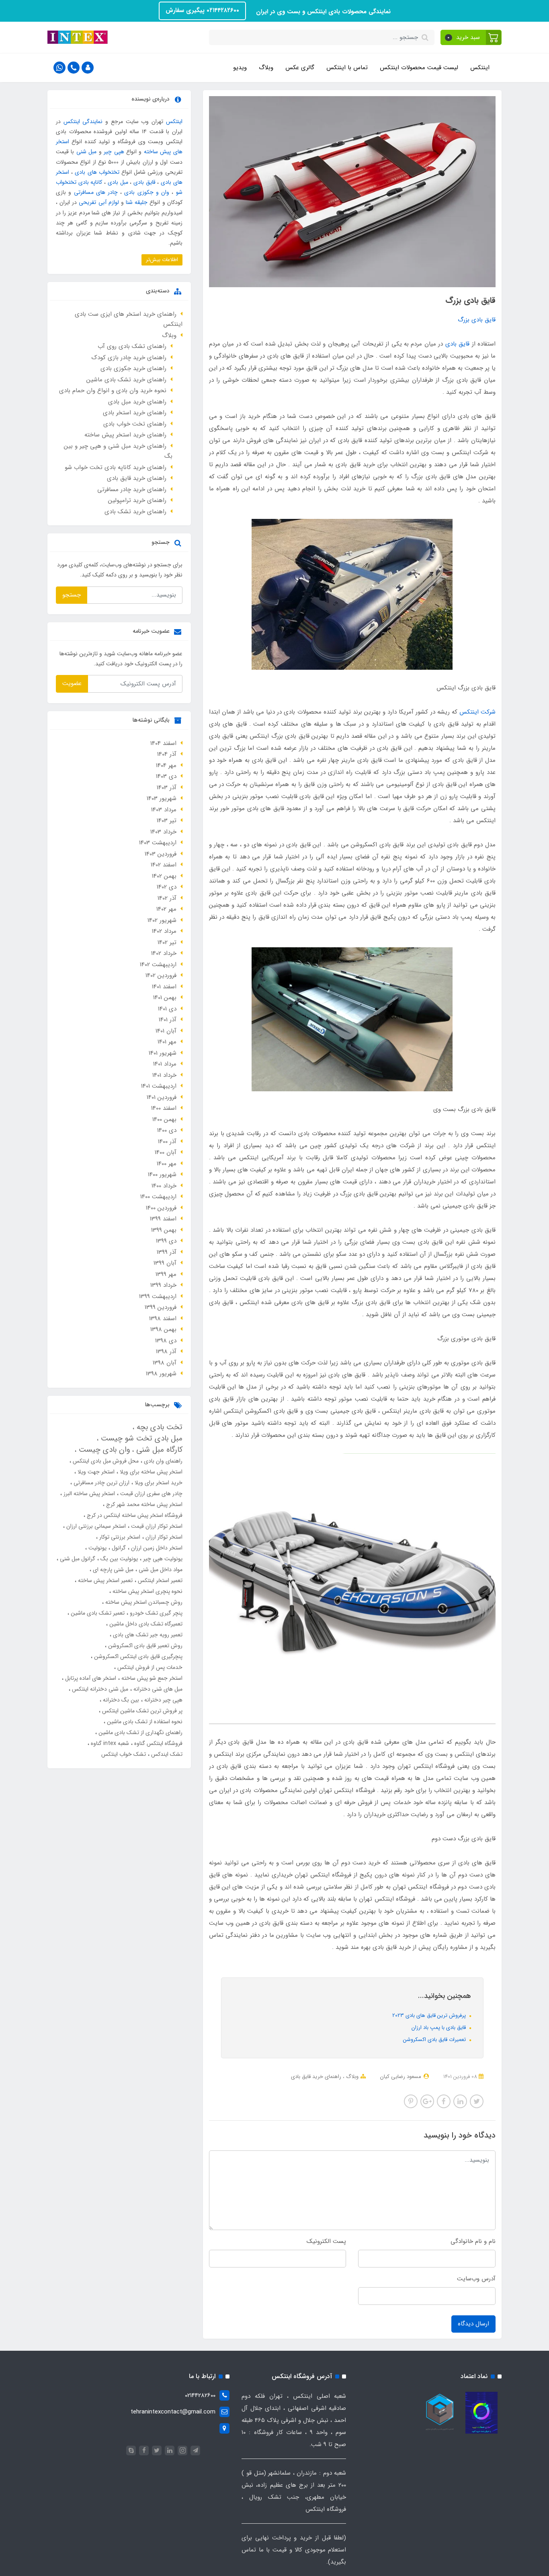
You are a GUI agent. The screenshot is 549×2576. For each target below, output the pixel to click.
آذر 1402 (167, 898)
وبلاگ (266, 68)
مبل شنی (86, 152)
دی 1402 (167, 887)
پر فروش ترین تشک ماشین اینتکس (141, 1711)
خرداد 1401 (164, 1075)
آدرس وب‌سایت (476, 2279)
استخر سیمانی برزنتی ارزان (95, 1526)
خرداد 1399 (163, 1285)
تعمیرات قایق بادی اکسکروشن (435, 2040)
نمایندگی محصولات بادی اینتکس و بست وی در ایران (322, 12)
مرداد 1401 (165, 1064)
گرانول (118, 1548)
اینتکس (480, 68)
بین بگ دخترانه (120, 1700)
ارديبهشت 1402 (158, 965)
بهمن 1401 (165, 998)
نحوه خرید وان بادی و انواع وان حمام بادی (113, 391)
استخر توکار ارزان (163, 1537)
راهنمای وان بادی (162, 1461)
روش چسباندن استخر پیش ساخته (143, 1602)
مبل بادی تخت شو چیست (140, 1438)
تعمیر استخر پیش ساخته (104, 1580)
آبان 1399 (165, 1263)
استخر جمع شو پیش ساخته (151, 1678)
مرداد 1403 (164, 810)
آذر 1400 (167, 1142)
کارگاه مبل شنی (158, 1450)
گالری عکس (300, 68)
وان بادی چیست (103, 1450)
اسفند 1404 (163, 743)
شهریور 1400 (162, 1175)
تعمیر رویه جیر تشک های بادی (147, 1635)
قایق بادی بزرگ (477, 320)
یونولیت (97, 1548)
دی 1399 (166, 1241)
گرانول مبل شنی (77, 1559)
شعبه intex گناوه (109, 1743)
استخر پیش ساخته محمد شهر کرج (143, 1504)
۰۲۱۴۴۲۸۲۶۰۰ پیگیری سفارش (202, 10)
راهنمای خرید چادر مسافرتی (132, 490)
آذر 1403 (167, 788)
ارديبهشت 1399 (158, 1296)
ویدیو (240, 68)
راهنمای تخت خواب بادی (135, 424)
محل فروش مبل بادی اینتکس (105, 1461)
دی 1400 (167, 1130)
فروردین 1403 (161, 854)
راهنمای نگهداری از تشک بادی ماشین (140, 1732)
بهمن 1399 (164, 1230)
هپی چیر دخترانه (163, 1700)
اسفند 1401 (164, 987)
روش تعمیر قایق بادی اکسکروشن (144, 1646)
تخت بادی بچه (158, 1427)
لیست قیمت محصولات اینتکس (419, 68)
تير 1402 (167, 942)
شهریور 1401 (163, 1053)
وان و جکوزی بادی (147, 192)
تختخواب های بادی (97, 172)
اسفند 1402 (164, 865)
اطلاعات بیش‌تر (162, 260)
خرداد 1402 (164, 953)
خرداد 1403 (163, 832)
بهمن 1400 (164, 1119)
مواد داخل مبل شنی (160, 1570)
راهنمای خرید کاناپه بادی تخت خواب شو (116, 467)
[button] (471, 37)
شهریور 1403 (162, 798)
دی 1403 (166, 776)
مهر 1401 (167, 1042)
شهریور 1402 (162, 920)
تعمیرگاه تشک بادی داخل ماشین (145, 1624)
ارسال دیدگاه (473, 2324)
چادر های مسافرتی (96, 192)
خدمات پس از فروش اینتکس (149, 1667)
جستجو (72, 595)
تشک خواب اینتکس (124, 1754)
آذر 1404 (167, 754)
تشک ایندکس (166, 1754)
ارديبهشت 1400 (158, 1197)
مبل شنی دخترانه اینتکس (99, 1689)
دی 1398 (166, 1341)
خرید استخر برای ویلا (158, 1483)
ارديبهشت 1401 (159, 1086)
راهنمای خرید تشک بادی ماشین (126, 380)
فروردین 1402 (161, 975)
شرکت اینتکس (477, 712)
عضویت (72, 683)
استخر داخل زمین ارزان (156, 1548)
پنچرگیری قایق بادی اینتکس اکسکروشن (137, 1656)
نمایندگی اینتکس (83, 121)
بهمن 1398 (163, 1329)
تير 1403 (167, 821)
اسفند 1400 (164, 1108)
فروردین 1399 (161, 1307)
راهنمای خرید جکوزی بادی (133, 368)
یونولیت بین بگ (118, 1559)
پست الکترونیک (326, 2241)
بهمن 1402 (164, 876)
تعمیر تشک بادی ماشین (97, 1613)
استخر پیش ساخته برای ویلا (150, 1472)
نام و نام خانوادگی (473, 2241)
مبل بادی (118, 182)
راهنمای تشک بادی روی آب (132, 346)
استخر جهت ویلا (95, 1472)
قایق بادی (457, 344)
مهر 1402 (166, 909)
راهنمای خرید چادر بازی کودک (129, 358)
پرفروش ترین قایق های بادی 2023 (430, 2015)
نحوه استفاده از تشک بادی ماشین (144, 1722)
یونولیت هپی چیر (162, 1559)
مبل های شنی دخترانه (157, 1689)
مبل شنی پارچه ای (112, 1570)
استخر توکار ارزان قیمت (156, 1526)
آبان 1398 (165, 1363)
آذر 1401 (168, 1020)
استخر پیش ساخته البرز (88, 1494)
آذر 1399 (167, 1252)
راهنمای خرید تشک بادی (135, 512)
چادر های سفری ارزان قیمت (151, 1494)
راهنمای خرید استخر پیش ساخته (125, 435)
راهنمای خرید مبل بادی (137, 402)
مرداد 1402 (164, 931)
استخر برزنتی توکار (119, 1537)
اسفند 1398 (163, 1319)
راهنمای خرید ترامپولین (137, 500)
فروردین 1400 (161, 1208)
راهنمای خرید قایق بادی (316, 2077)
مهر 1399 (166, 1274)
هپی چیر (114, 152)
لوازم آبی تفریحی (99, 202)
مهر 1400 (167, 1164)
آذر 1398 (166, 1352)
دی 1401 (167, 1009)
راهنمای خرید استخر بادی (135, 413)
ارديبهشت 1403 (158, 843)
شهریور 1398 (161, 1374)
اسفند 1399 (163, 1219)
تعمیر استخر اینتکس (159, 1580)
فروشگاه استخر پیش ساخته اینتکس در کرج (134, 1515)
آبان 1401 (166, 1031)
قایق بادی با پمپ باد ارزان (439, 2028)
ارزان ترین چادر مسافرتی (101, 1483)
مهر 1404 (166, 765)
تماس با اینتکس (347, 68)
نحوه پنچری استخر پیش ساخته (147, 1591)
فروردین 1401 (162, 1097)
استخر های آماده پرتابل (90, 1678)
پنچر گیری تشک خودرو (155, 1613)
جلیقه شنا (137, 202)
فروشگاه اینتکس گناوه (158, 1743)
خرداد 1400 (164, 1186)
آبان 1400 (166, 1152)
